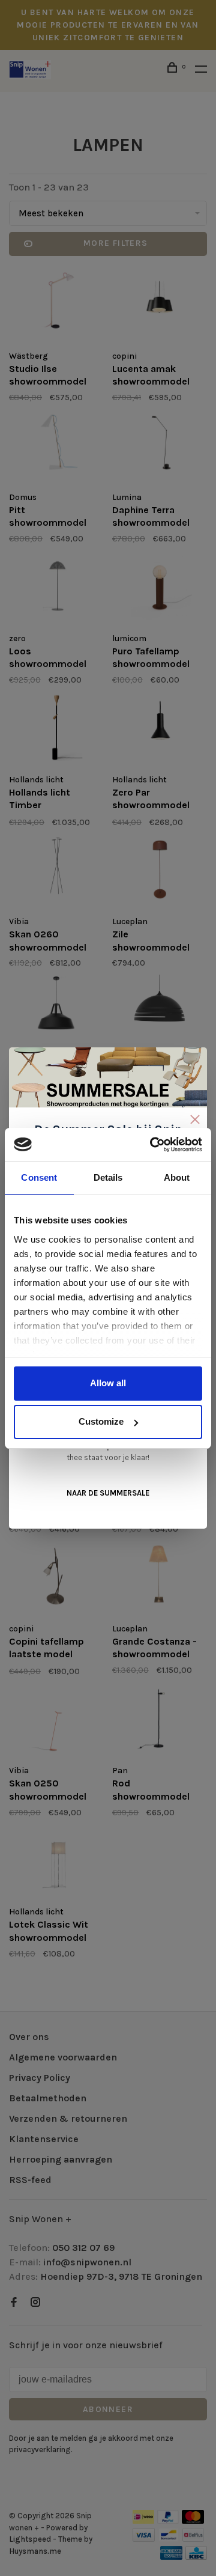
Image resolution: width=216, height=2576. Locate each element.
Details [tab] (108, 1177)
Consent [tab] (39, 1177)
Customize (101, 1421)
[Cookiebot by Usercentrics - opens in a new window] (152, 1145)
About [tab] (177, 1177)
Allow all (108, 1383)
